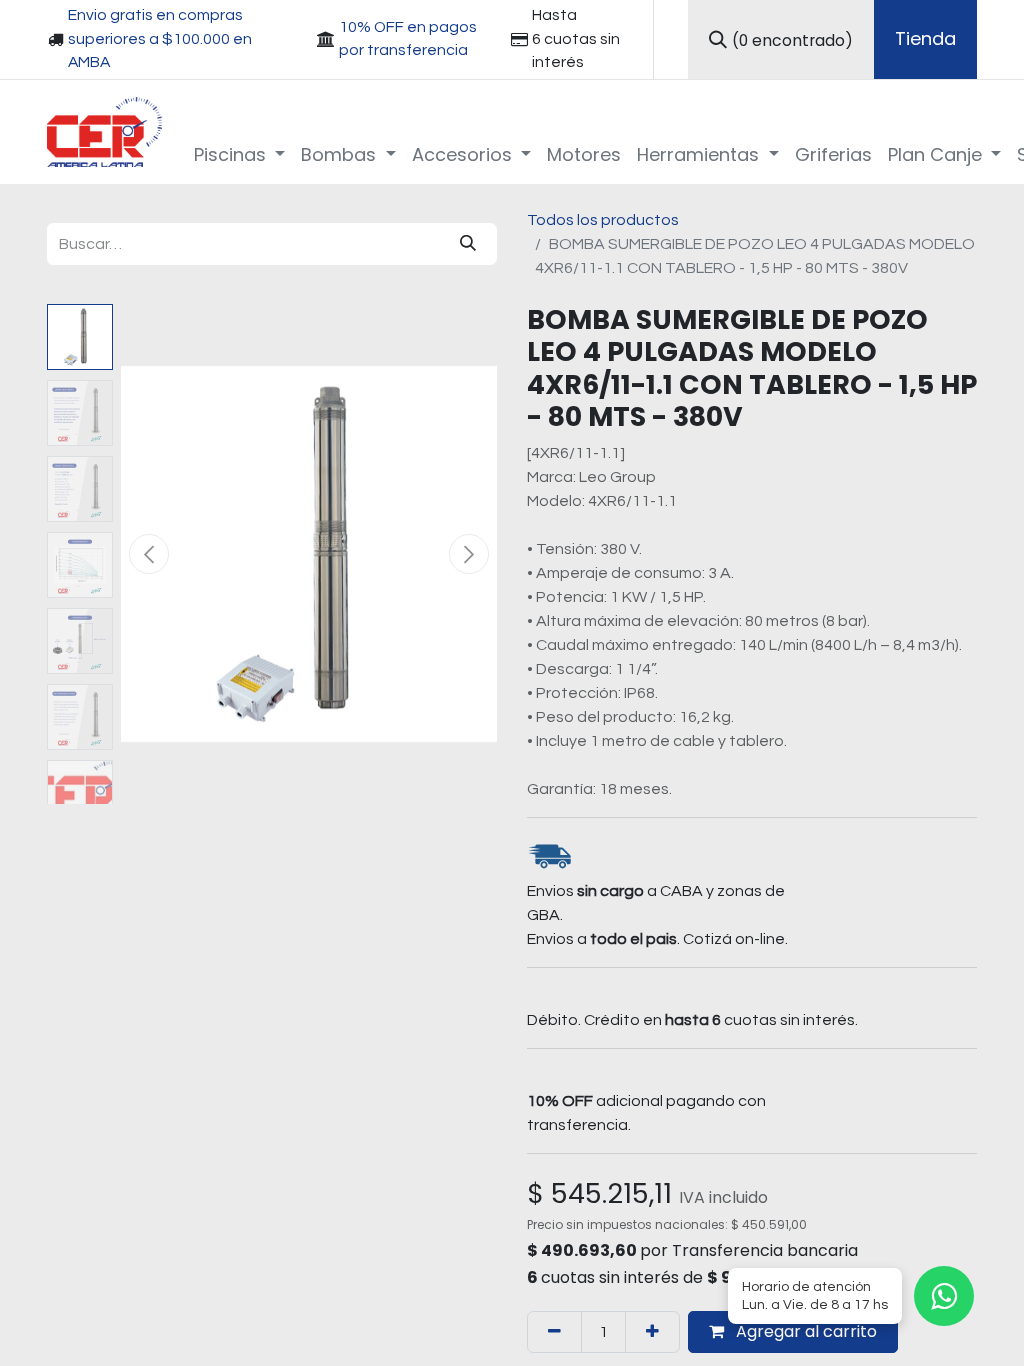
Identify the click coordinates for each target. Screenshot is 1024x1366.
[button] (149, 554)
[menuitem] (240, 154)
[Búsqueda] (468, 244)
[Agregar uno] (652, 1332)
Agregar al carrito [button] (804, 1331)
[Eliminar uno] (554, 1332)
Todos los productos (603, 220)
